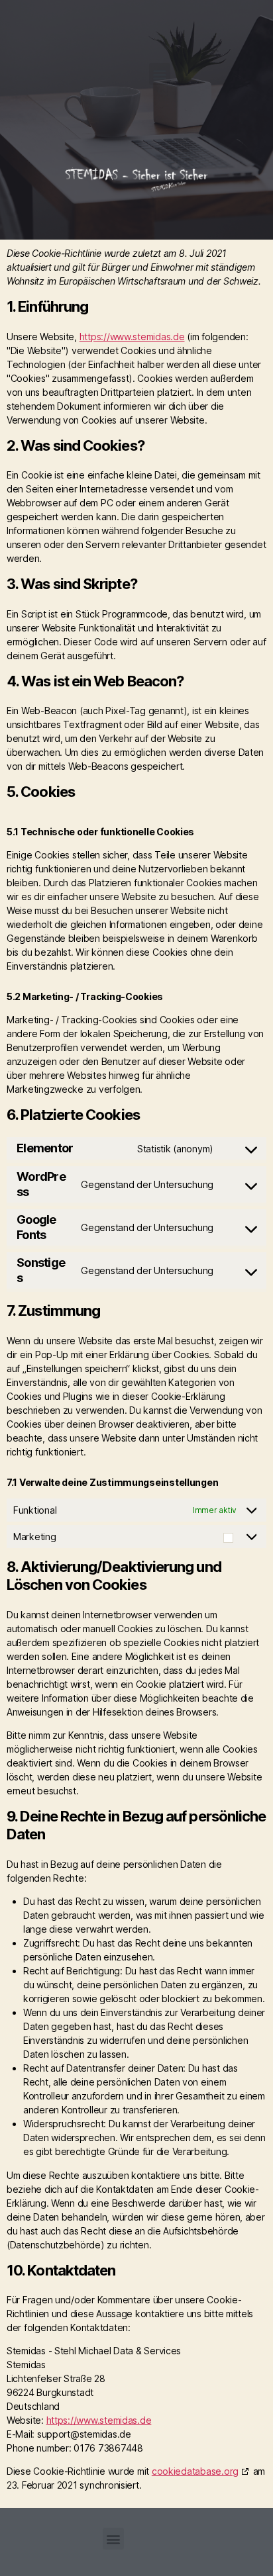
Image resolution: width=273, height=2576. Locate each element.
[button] (160, 74)
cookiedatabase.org (195, 2471)
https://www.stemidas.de (132, 337)
